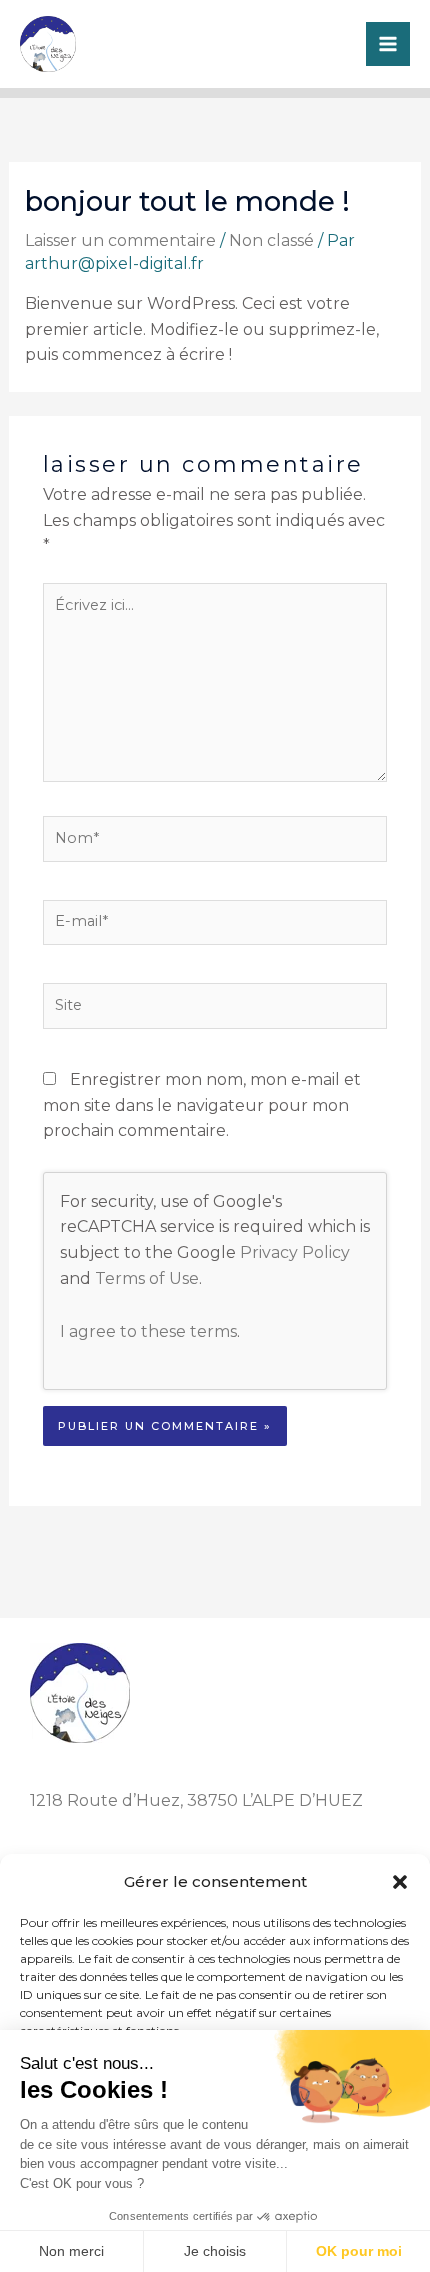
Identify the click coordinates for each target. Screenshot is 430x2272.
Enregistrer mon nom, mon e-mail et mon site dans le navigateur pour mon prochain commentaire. (202, 1105)
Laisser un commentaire (120, 240)
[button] (400, 1882)
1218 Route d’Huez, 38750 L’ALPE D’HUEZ (196, 1800)
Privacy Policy (295, 1252)
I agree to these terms (148, 1331)
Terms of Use (147, 1278)
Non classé (271, 240)
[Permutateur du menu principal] (388, 44)
